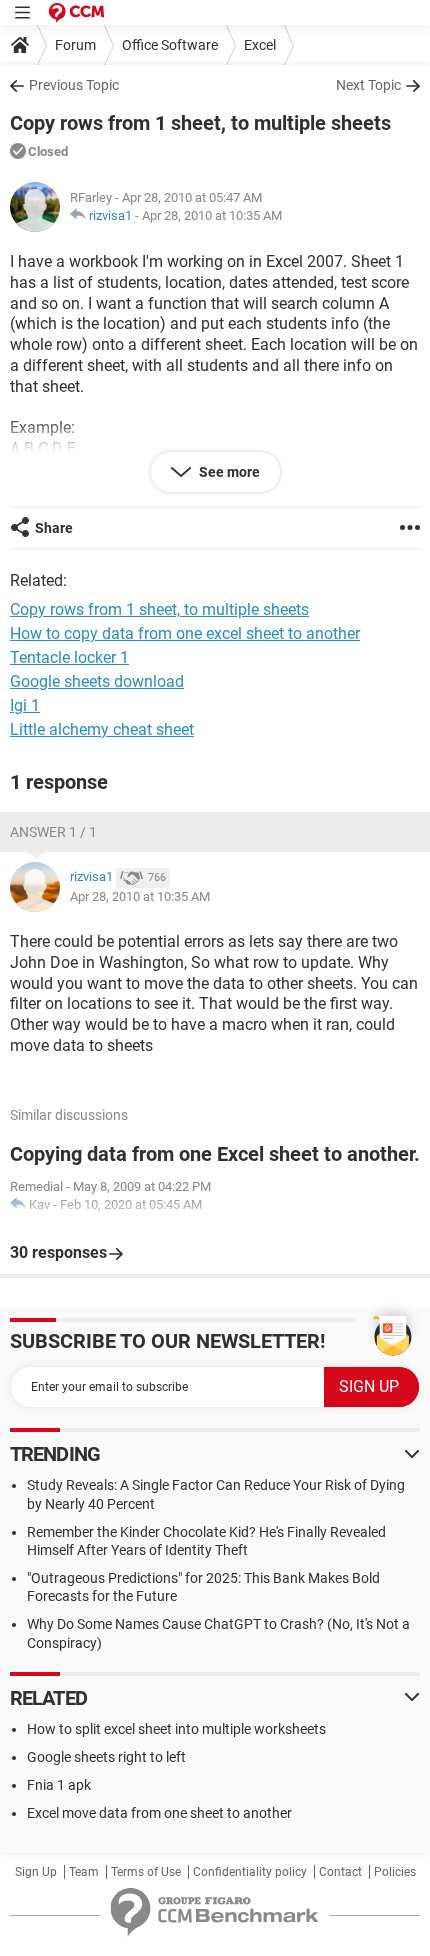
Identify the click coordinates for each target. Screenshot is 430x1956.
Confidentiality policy (250, 1872)
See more (228, 472)
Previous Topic (74, 85)
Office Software (170, 45)
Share (54, 528)
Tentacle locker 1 (69, 657)
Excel (260, 45)
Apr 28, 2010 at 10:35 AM (212, 215)
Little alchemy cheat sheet (102, 729)
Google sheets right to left (106, 1757)
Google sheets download (97, 681)
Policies (395, 1872)
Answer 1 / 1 (53, 832)
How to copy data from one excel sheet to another (185, 633)
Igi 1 (25, 705)
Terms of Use (146, 1872)
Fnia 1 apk (59, 1785)
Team (84, 1872)
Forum (75, 45)
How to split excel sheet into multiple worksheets (176, 1729)
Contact (340, 1872)
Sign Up (36, 1872)
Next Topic (368, 85)
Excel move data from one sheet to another (159, 1813)
